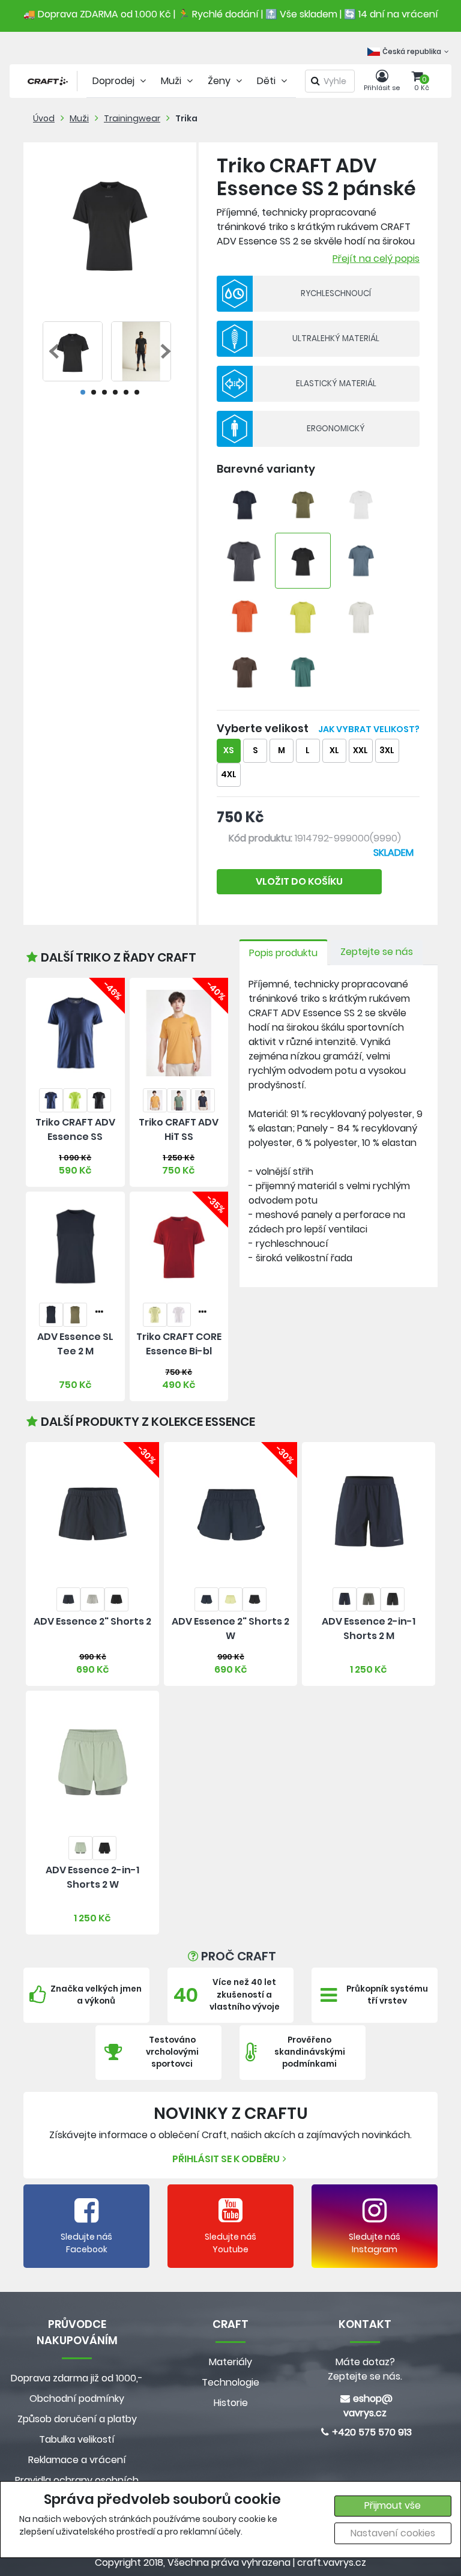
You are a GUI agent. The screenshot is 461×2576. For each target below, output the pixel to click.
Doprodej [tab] (115, 81)
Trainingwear (132, 118)
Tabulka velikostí (77, 2439)
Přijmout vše (393, 2505)
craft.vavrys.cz (332, 2562)
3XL (387, 750)
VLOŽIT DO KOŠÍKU (299, 881)
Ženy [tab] (220, 81)
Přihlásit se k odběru (226, 2159)
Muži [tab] (172, 81)
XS (228, 750)
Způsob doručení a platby (77, 2419)
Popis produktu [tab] (283, 953)
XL (334, 750)
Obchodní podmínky (77, 2399)
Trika (186, 118)
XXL (360, 750)
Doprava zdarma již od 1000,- (77, 2378)
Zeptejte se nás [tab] (377, 952)
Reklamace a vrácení (77, 2460)
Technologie (230, 2382)
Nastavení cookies (393, 2533)
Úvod (44, 118)
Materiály (230, 2362)
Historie (231, 2403)
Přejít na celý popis (376, 259)
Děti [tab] (267, 81)
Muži (79, 118)
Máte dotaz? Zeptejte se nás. (365, 2369)
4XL (229, 774)
